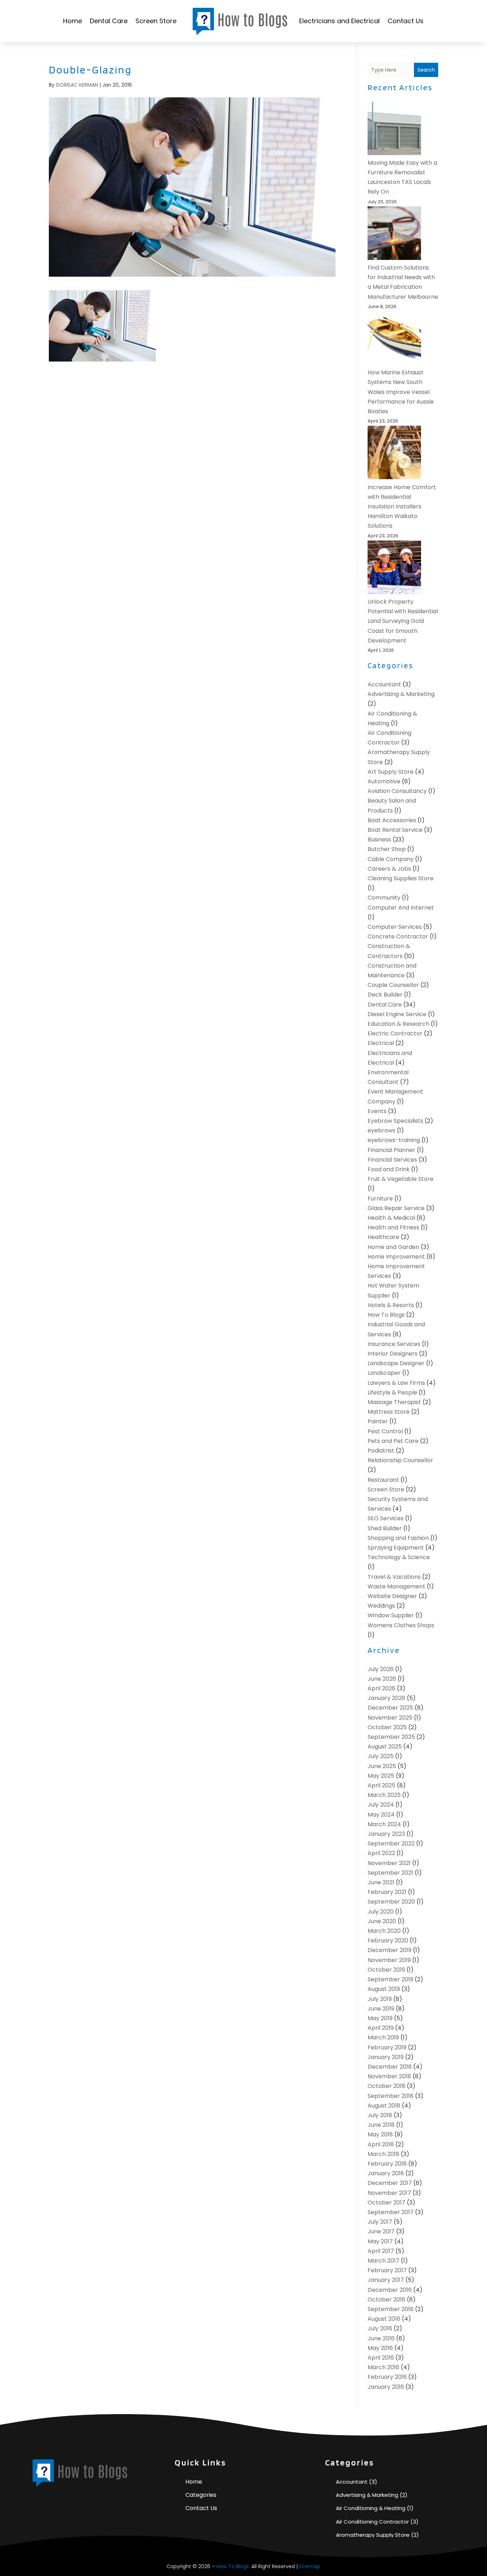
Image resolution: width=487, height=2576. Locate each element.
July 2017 (380, 2222)
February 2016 (387, 2377)
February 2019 (387, 2047)
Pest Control (385, 1431)
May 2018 (380, 2134)
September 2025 (391, 1737)
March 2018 (383, 2154)
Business (379, 839)
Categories (201, 2495)
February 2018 (387, 2164)
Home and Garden (393, 1247)
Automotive (384, 781)
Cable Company (391, 859)
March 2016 (383, 2367)
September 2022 (391, 1843)
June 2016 (381, 2338)
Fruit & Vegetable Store (401, 1179)
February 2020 (388, 1940)
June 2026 (382, 1679)
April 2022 (381, 1853)
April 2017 (381, 2251)
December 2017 (390, 2183)
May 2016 (380, 2348)
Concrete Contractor (398, 936)
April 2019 (381, 2028)
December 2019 (389, 1950)
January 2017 (386, 2280)
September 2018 (391, 2096)
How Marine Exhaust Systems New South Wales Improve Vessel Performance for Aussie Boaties (401, 392)
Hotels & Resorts (391, 1305)
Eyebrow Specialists (395, 1121)
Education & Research (398, 1024)
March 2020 (384, 1931)
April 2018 (381, 2144)
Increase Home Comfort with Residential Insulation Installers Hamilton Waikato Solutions (402, 507)
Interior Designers (393, 1354)
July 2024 (381, 1805)
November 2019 (389, 1960)
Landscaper (384, 1373)
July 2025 (381, 1756)
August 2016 (384, 2319)
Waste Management (396, 1586)
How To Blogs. (233, 2566)
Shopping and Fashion (398, 1538)
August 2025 (385, 1747)
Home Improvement (396, 1257)
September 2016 (391, 2309)
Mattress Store (389, 1412)
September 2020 (391, 1902)
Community (384, 898)
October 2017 (386, 2203)
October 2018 (386, 2086)
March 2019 (383, 2037)
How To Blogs (386, 1315)
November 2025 (390, 1718)
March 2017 (383, 2261)
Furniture (380, 1199)
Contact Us (406, 21)
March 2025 (384, 1795)
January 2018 (386, 2173)
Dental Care (109, 21)
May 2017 (380, 2241)
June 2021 (381, 1882)
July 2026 (381, 1669)
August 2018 (384, 2106)
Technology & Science (399, 1557)
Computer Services (395, 927)
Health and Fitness (393, 1227)
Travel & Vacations (394, 1577)
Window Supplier (391, 1615)
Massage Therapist (394, 1402)
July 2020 (381, 1912)
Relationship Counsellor (400, 1460)
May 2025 (381, 1776)
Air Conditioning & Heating (371, 2508)
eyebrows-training (394, 1140)
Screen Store (156, 21)
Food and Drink (389, 1169)
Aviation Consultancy (397, 791)
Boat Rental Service (395, 830)
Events (377, 1111)
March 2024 (384, 1824)
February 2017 (387, 2270)
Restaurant (383, 1480)
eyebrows (381, 1130)
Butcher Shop (387, 849)
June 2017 (381, 2231)
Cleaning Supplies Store (401, 878)
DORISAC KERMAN (77, 85)
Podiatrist (381, 1451)
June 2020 (382, 1921)
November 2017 (389, 2193)
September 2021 (390, 1873)
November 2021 (389, 1863)
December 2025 (390, 1708)
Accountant (384, 684)
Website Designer (392, 1596)
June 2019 (381, 2009)
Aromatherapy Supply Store (373, 2535)
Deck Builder (385, 995)
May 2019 (380, 2018)
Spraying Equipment (396, 1548)
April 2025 (381, 1785)
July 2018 (380, 2115)
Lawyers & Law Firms (396, 1383)
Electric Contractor (395, 1033)
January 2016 (386, 2387)
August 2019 (384, 1989)
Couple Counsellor (393, 985)
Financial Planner (391, 1150)
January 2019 (386, 2057)
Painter (378, 1421)
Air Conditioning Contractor (372, 2522)
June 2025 (382, 1766)
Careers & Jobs (389, 869)
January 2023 (386, 1834)
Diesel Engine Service (397, 1014)
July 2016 (380, 2328)
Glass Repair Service (396, 1208)
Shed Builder (385, 1528)
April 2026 (381, 1688)
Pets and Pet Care (393, 1441)
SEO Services (386, 1518)
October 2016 (386, 2300)
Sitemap (310, 2566)
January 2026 (386, 1698)
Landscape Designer (396, 1363)
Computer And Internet (401, 908)
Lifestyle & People (392, 1392)
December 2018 (390, 2067)
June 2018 (381, 2125)
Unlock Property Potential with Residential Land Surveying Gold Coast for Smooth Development (403, 621)
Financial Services (392, 1160)
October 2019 (386, 1970)
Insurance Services (394, 1344)
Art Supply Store (391, 772)
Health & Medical (391, 1218)
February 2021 (387, 1892)
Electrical (381, 1043)
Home (73, 21)
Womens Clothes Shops (401, 1625)
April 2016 (381, 2358)
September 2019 (390, 1979)
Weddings (381, 1606)
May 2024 (381, 1815)
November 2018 (389, 2076)
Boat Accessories (392, 820)
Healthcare (383, 1237)
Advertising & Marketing (401, 694)
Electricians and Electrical (339, 21)
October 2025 (387, 1727)
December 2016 (390, 2290)
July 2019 (380, 1999)
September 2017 (391, 2212)
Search (426, 70)
